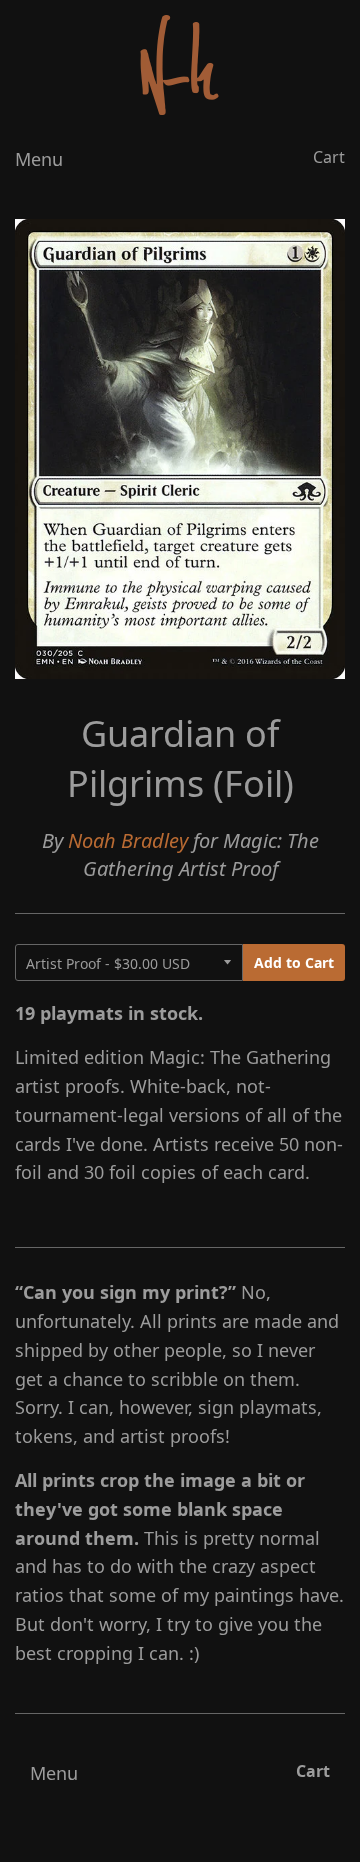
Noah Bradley (128, 840)
